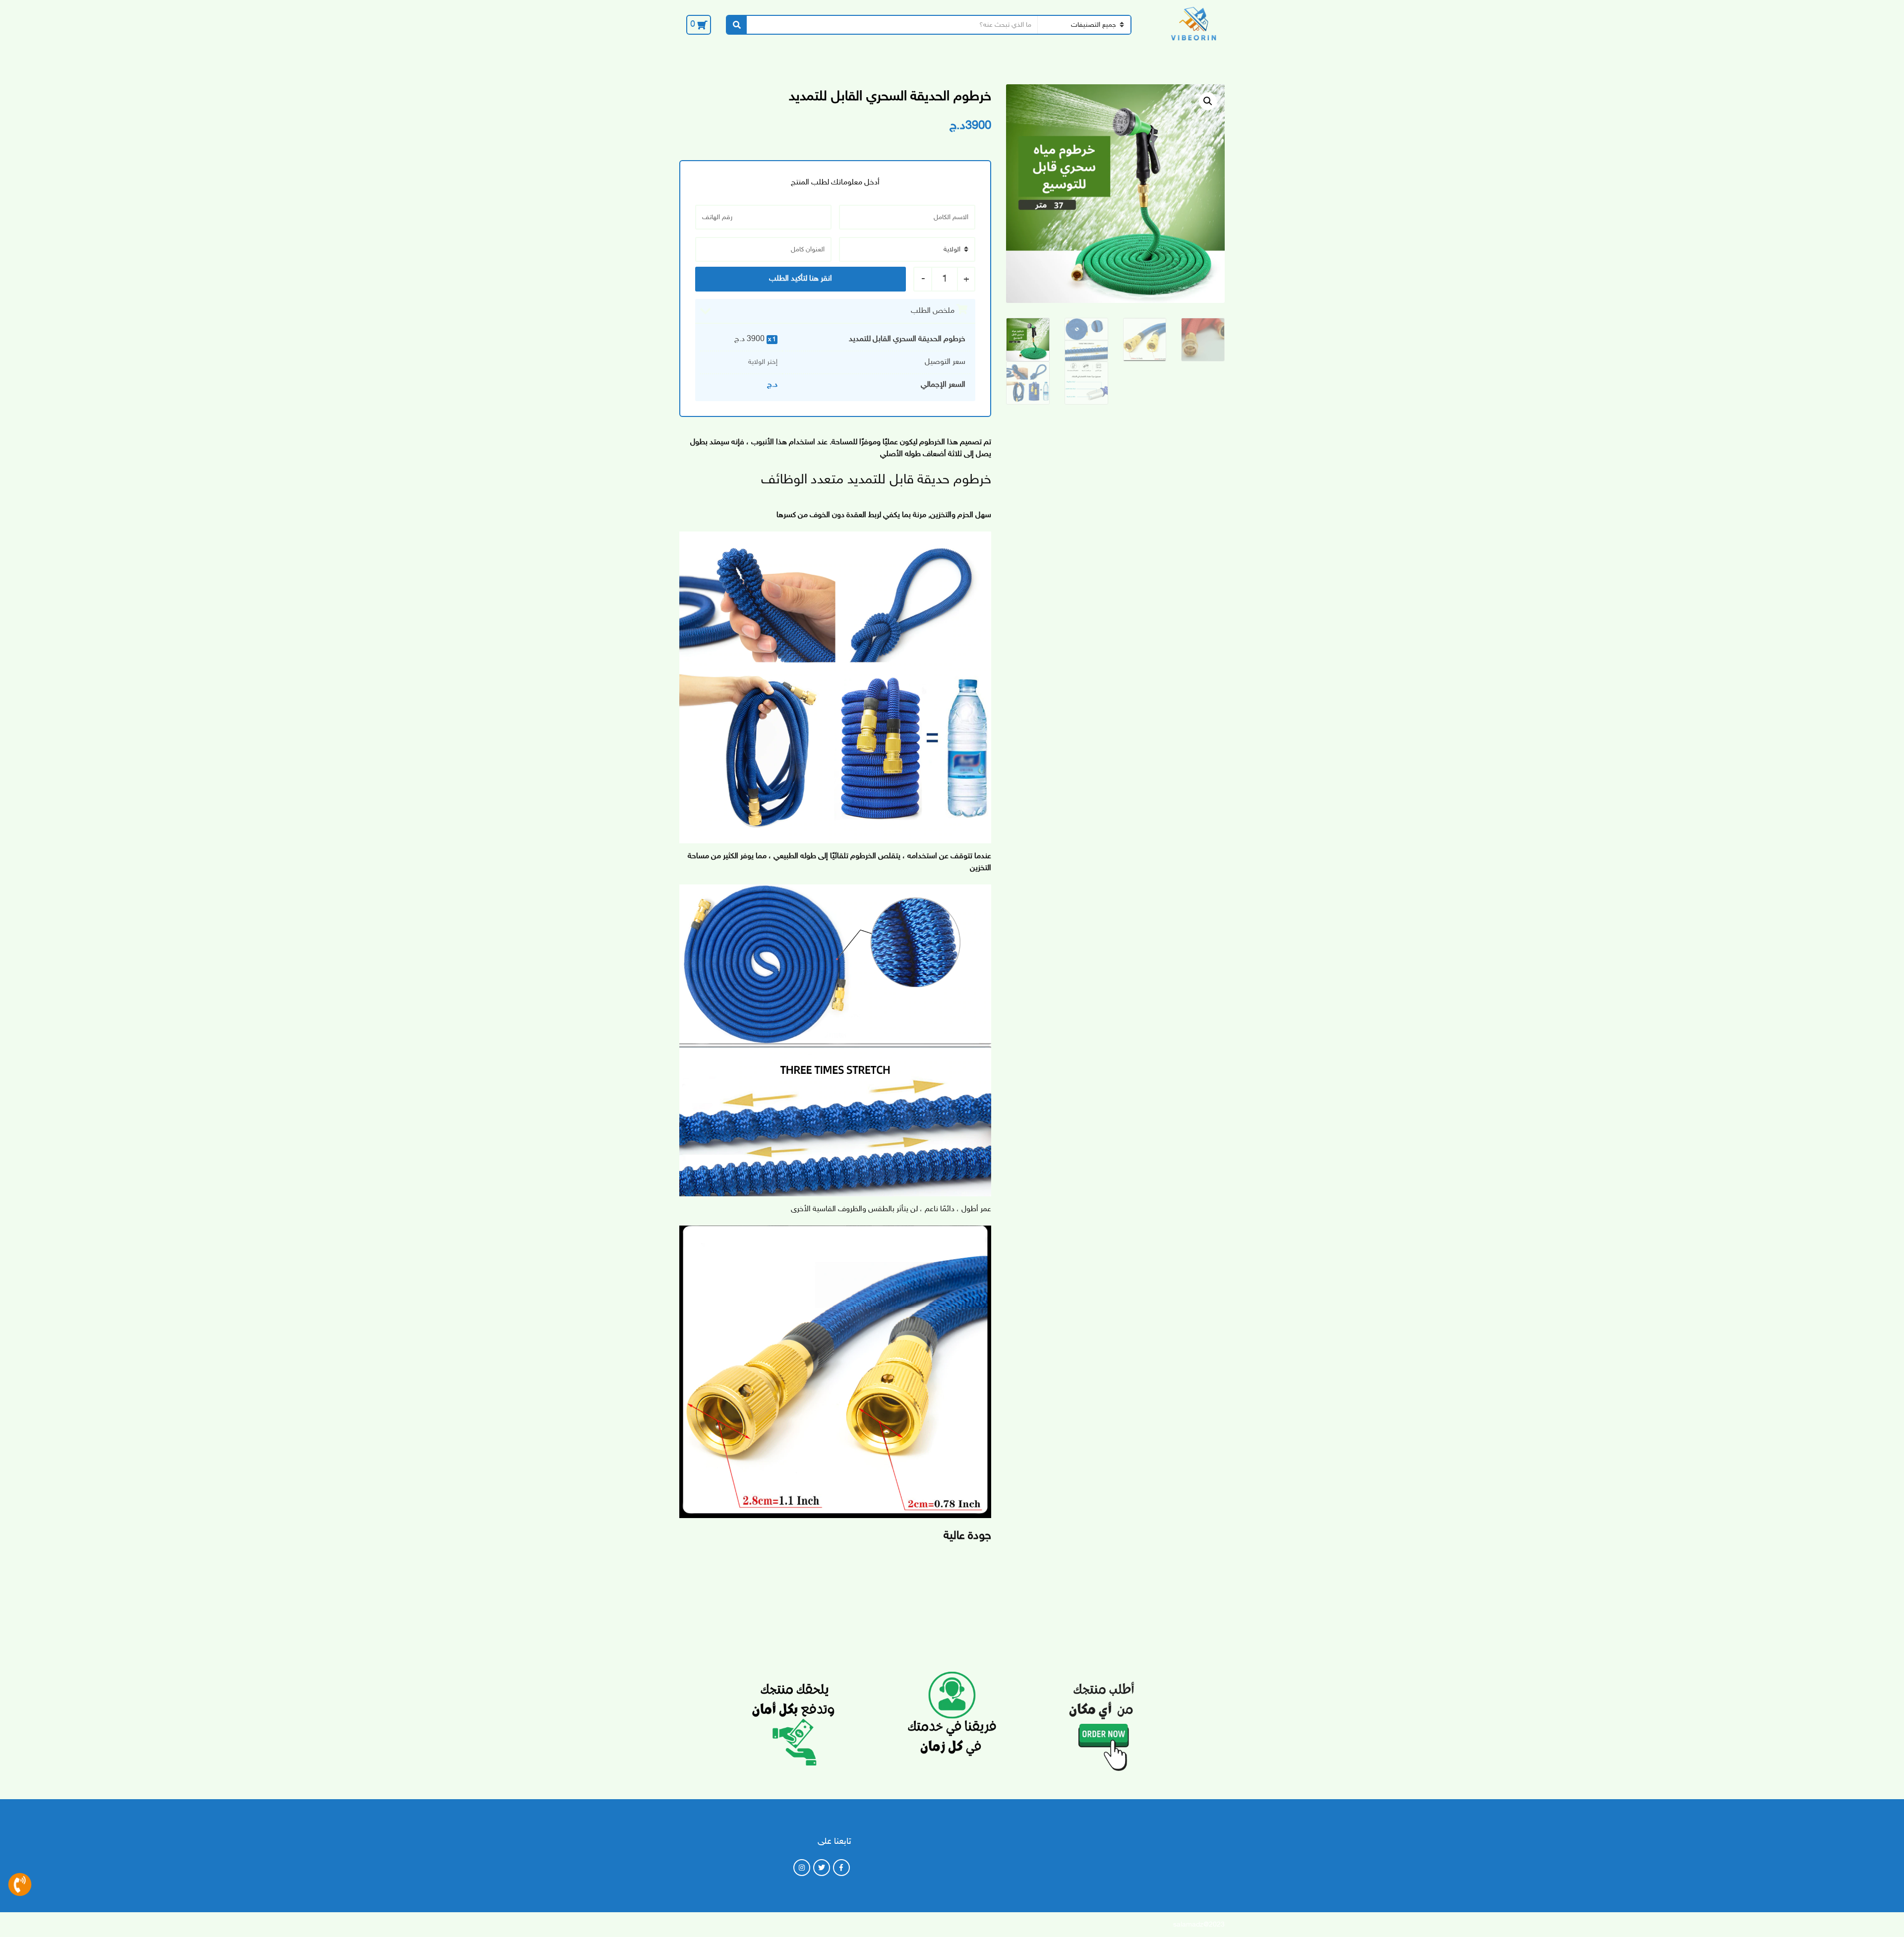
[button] (1208, 101)
